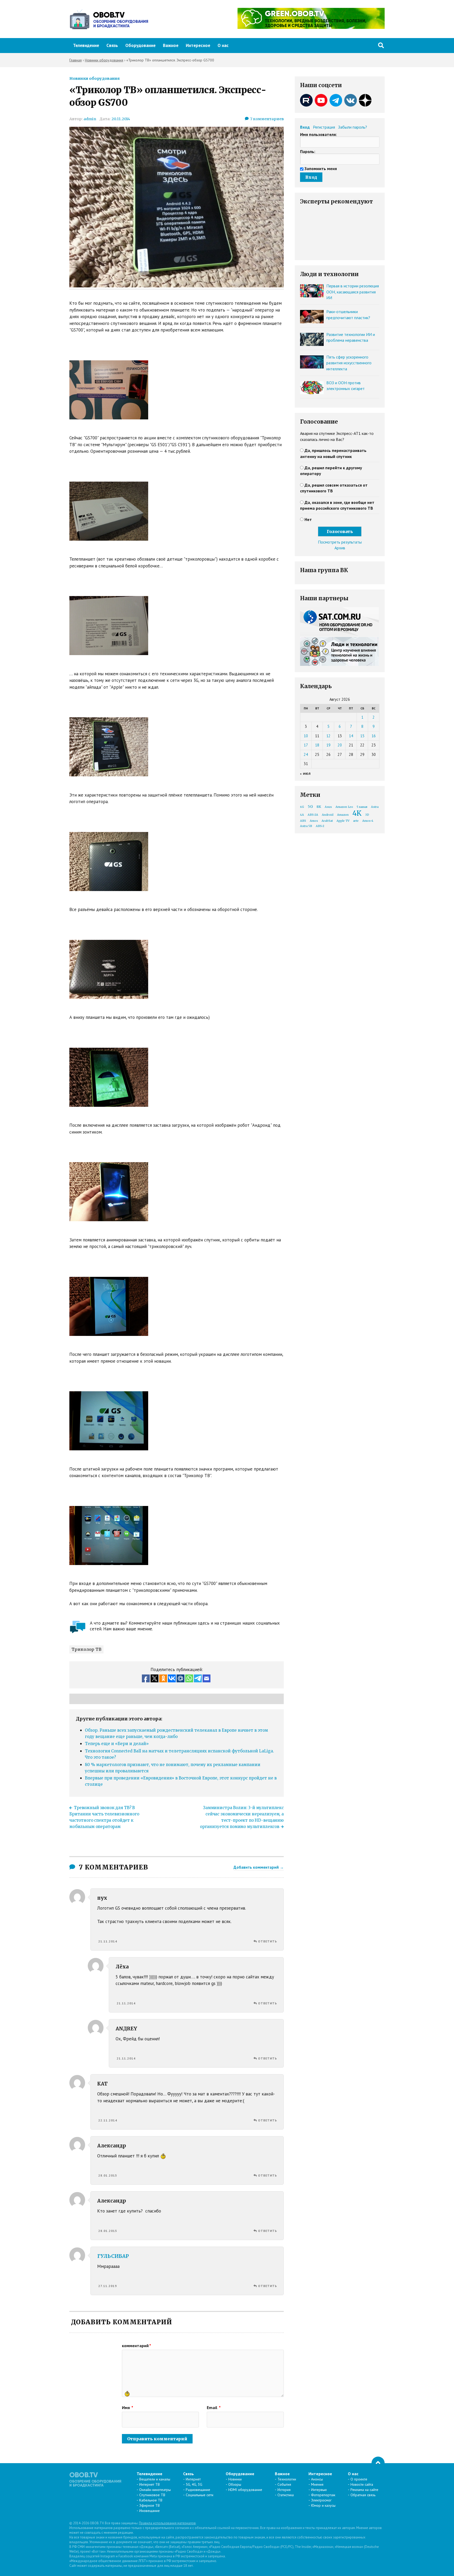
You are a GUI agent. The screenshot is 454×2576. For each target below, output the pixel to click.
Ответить (267, 1941)
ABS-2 (320, 826)
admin (90, 119)
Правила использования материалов (167, 2523)
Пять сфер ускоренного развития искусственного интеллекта (349, 363)
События (284, 2484)
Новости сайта (362, 2484)
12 (328, 736)
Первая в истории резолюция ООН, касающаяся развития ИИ (353, 292)
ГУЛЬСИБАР (113, 2256)
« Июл (305, 774)
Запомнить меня (321, 168)
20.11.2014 (121, 119)
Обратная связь (363, 2495)
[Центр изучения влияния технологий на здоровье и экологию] (311, 27)
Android (328, 815)
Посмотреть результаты (340, 542)
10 (306, 736)
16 (374, 736)
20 (340, 745)
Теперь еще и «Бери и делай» (117, 1744)
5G (310, 807)
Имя (128, 2408)
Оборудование (140, 45)
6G (302, 807)
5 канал (362, 807)
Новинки (235, 2479)
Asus (328, 807)
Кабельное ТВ (151, 2500)
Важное (171, 45)
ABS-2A (313, 815)
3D (367, 815)
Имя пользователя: (318, 134)
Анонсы (317, 2479)
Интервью (319, 2490)
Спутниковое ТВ (152, 2495)
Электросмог (321, 2500)
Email (214, 2408)
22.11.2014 (108, 2120)
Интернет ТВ (149, 2484)
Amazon (343, 815)
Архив (340, 548)
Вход (305, 127)
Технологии (287, 2479)
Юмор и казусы (323, 2505)
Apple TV (343, 821)
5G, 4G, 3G (194, 2484)
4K (357, 813)
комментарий (136, 2346)
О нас (223, 45)
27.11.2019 (108, 2286)
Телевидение (86, 45)
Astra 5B (306, 826)
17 (306, 745)
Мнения (317, 2484)
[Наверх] (378, 2463)
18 (317, 745)
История (284, 2490)
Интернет (193, 2479)
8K (319, 807)
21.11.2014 (108, 1941)
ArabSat (327, 821)
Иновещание (149, 2511)
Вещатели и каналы (155, 2479)
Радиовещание (198, 2490)
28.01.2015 (108, 2175)
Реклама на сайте (364, 2490)
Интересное (198, 45)
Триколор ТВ (86, 1649)
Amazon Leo (344, 807)
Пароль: (308, 151)
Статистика (286, 2495)
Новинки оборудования (94, 78)
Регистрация (324, 127)
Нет (308, 519)
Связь (112, 45)
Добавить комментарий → (259, 1867)
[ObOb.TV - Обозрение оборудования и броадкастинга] (109, 19)
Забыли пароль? (353, 127)
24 (306, 754)
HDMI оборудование (245, 2490)
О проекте (359, 2479)
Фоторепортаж (323, 2495)
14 (351, 736)
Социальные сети (200, 2495)
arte (356, 821)
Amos (314, 821)
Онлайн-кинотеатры (155, 2490)
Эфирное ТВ (149, 2505)
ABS (303, 821)
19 (328, 745)
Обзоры (235, 2484)
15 (362, 736)
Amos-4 (368, 821)
